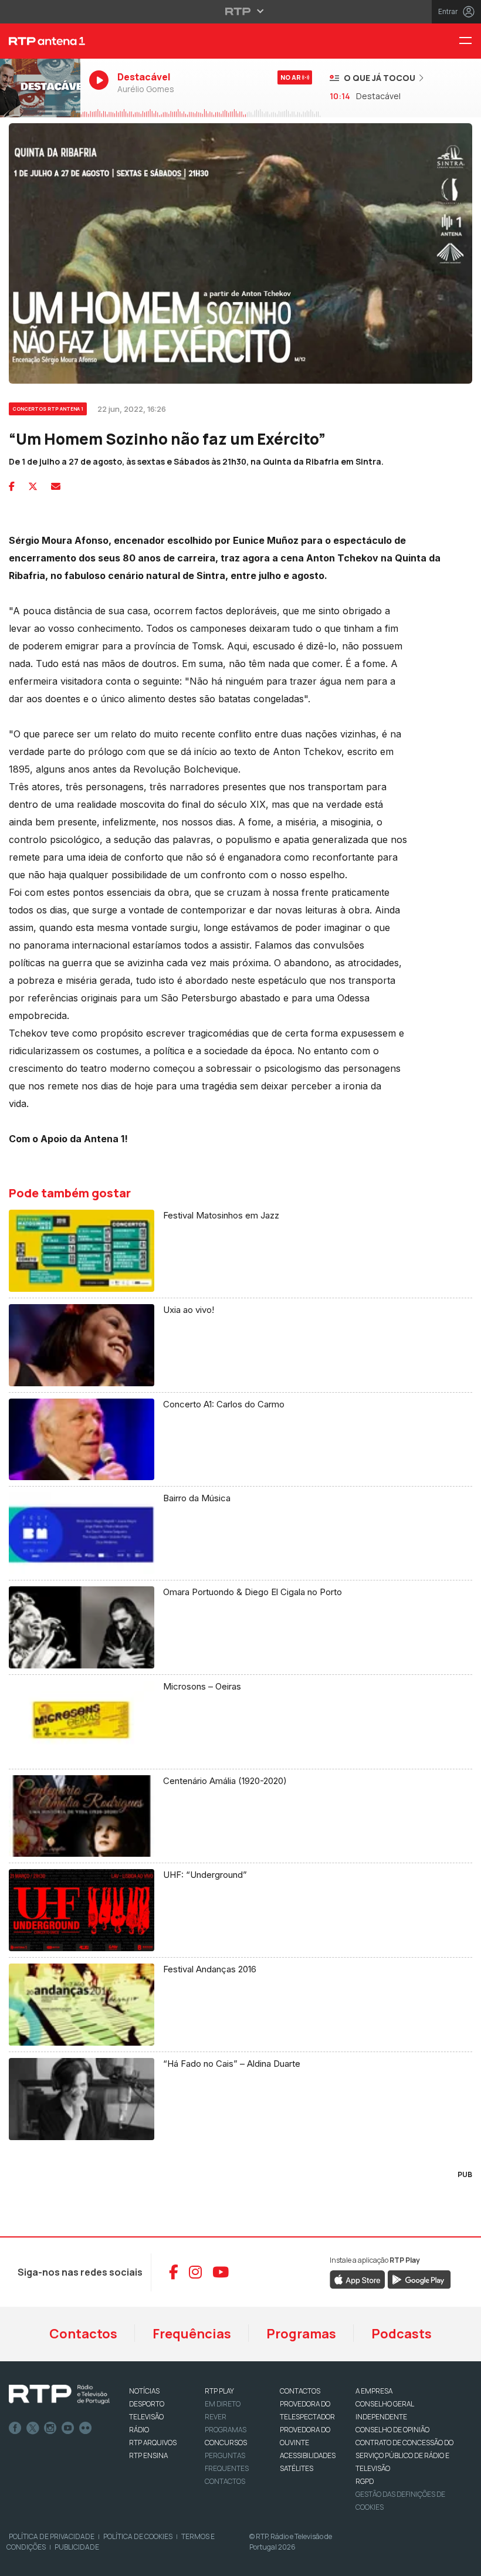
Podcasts (402, 2334)
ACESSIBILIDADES (308, 2455)
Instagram (50, 2428)
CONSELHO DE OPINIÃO (392, 2430)
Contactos (83, 2334)
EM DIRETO (223, 2404)
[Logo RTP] (59, 2395)
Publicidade (77, 2547)
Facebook (15, 2428)
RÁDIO (139, 2430)
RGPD (365, 2481)
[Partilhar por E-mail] (56, 486)
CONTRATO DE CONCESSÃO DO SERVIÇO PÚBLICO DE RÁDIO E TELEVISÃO (404, 2455)
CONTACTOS (300, 2391)
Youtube (68, 2428)
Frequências (192, 2334)
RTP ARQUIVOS (153, 2443)
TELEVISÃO (146, 2417)
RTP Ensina (148, 2455)
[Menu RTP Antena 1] (470, 41)
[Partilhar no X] (33, 486)
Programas (301, 2334)
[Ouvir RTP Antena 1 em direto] (40, 88)
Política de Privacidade (52, 2536)
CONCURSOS (226, 2443)
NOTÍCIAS (144, 2391)
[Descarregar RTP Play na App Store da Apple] (358, 2279)
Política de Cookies (138, 2536)
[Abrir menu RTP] (241, 11)
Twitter (33, 2428)
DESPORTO (147, 2404)
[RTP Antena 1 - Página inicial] (40, 41)
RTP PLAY (219, 2391)
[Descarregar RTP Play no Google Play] (419, 2279)
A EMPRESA (374, 2391)
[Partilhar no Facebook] (12, 486)
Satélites (297, 2468)
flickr (86, 2428)
